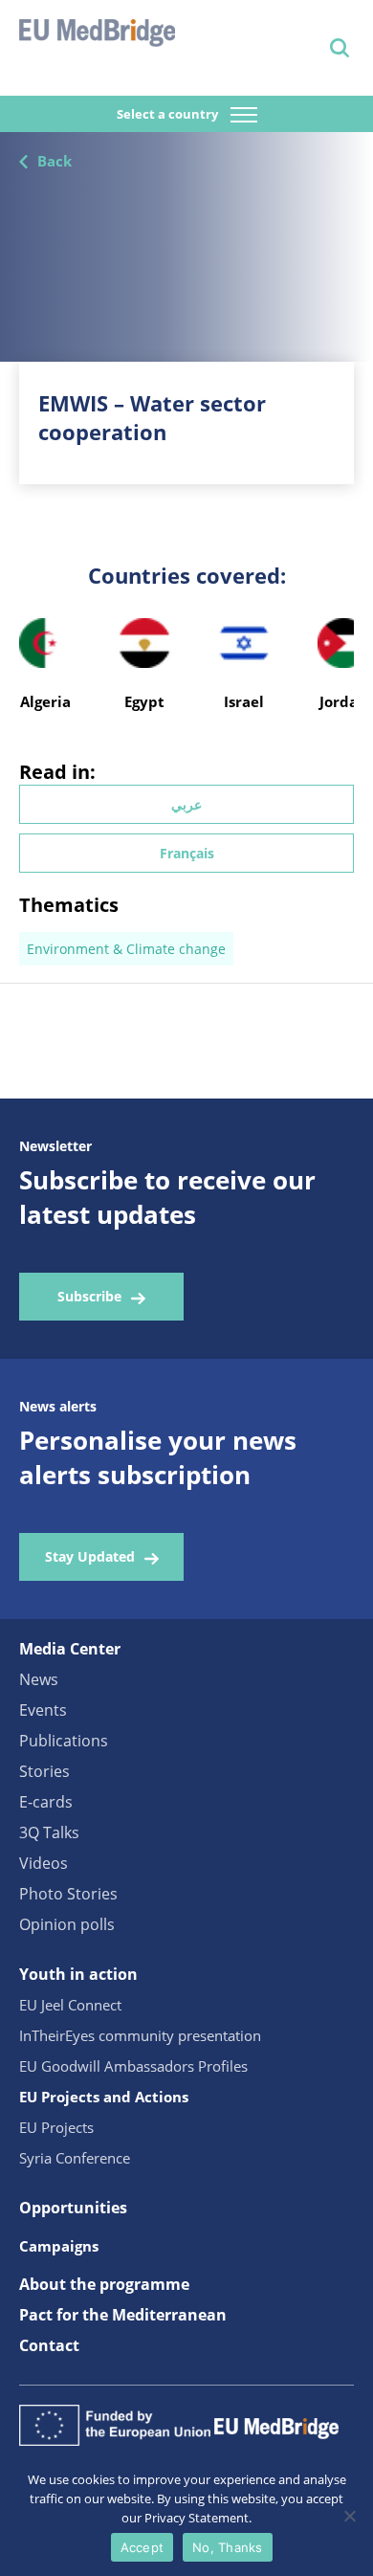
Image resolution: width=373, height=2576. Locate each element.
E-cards (46, 1802)
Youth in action (78, 1974)
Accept (143, 2547)
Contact (49, 2345)
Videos (44, 1863)
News (39, 1679)
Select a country (169, 114)
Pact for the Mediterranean (123, 2315)
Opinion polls (67, 1924)
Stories (44, 1771)
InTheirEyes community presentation (140, 2035)
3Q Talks (49, 1832)
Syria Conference (75, 2158)
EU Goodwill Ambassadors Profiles (133, 2066)
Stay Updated (90, 1556)
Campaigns (59, 2246)
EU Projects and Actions (104, 2097)
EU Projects (56, 2127)
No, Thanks (228, 2547)
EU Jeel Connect (70, 2005)
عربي (186, 804)
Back (55, 161)
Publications (64, 1741)
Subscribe (89, 1296)
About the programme (104, 2284)
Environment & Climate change (126, 949)
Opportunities (73, 2208)
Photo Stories (68, 1894)
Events (43, 1710)
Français (187, 853)
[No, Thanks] (349, 2516)
